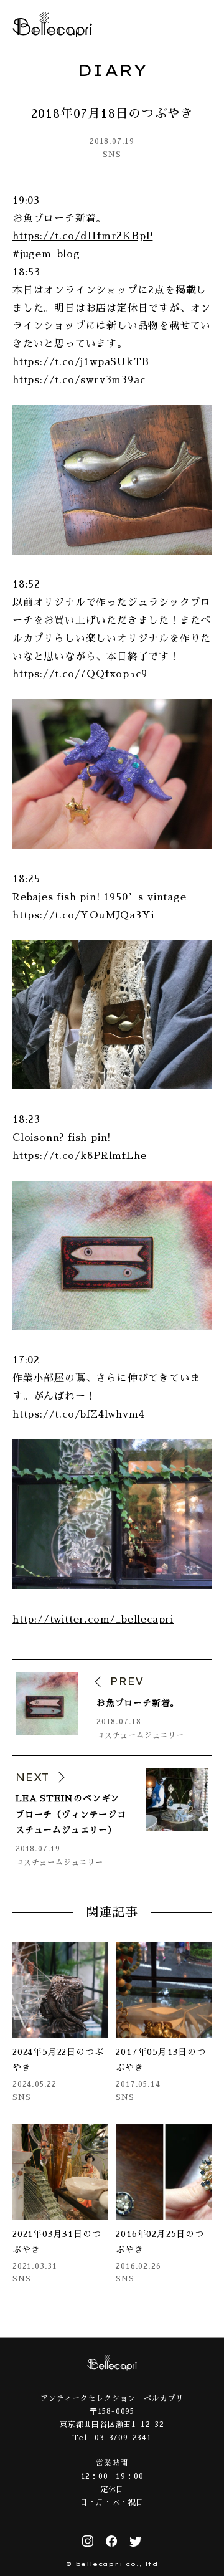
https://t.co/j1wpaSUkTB (81, 362)
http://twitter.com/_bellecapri (93, 1620)
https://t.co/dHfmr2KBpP (82, 236)
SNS (112, 155)
